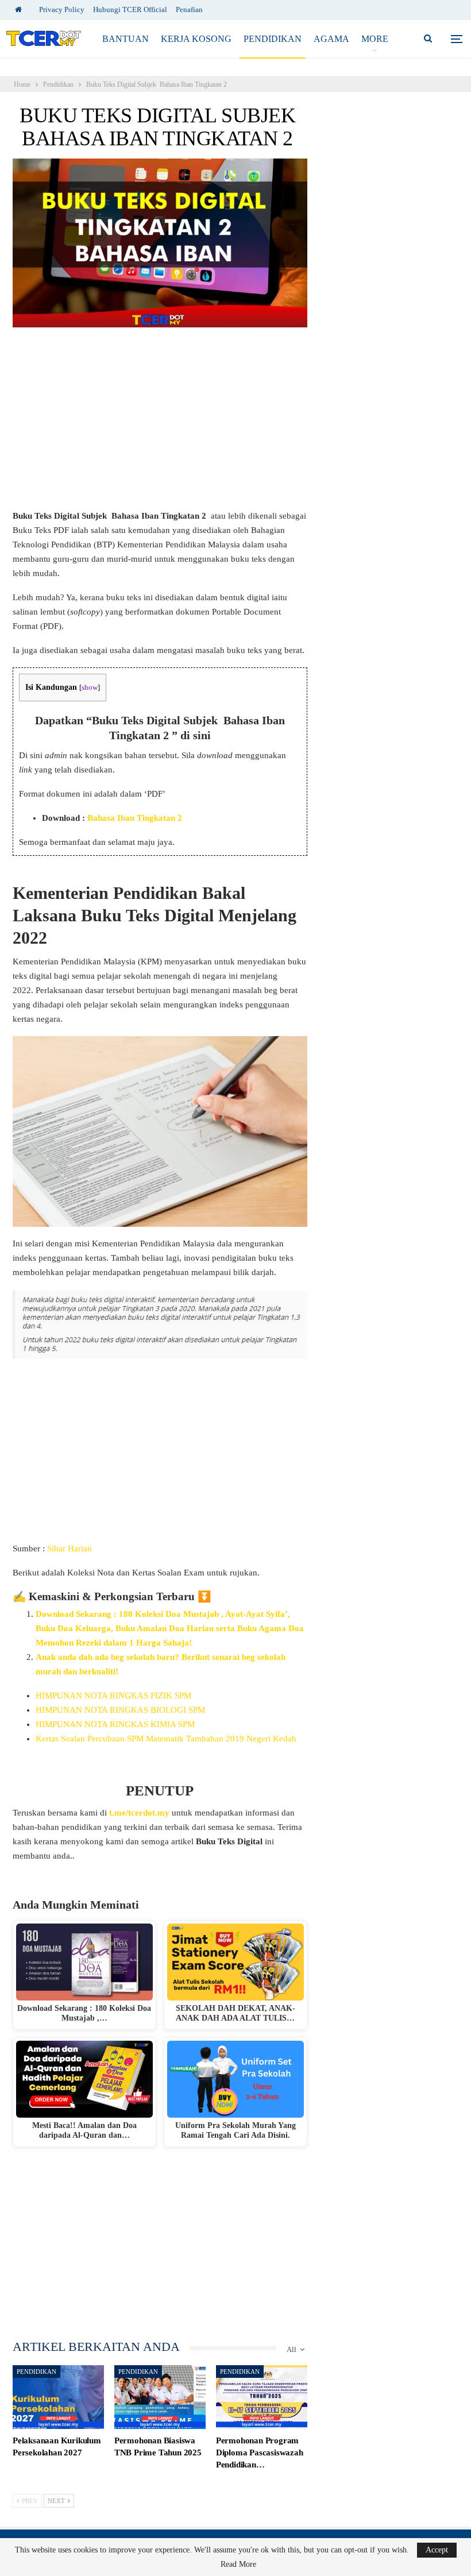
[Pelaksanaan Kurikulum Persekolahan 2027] (58, 2397)
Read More (238, 2565)
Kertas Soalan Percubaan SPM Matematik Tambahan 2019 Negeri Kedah (166, 1739)
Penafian (189, 9)
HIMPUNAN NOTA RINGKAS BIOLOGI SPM (120, 1710)
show (90, 688)
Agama (331, 39)
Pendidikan (273, 39)
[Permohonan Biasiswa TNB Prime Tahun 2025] (160, 2397)
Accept (437, 2550)
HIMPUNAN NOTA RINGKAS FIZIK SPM (113, 1696)
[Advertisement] (160, 424)
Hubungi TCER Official (130, 9)
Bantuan (126, 39)
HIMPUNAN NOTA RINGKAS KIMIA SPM (115, 1724)
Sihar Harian (70, 1548)
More (375, 39)
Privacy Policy (62, 9)
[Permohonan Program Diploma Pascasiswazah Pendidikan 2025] (262, 2397)
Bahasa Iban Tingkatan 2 (135, 818)
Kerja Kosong (196, 39)
